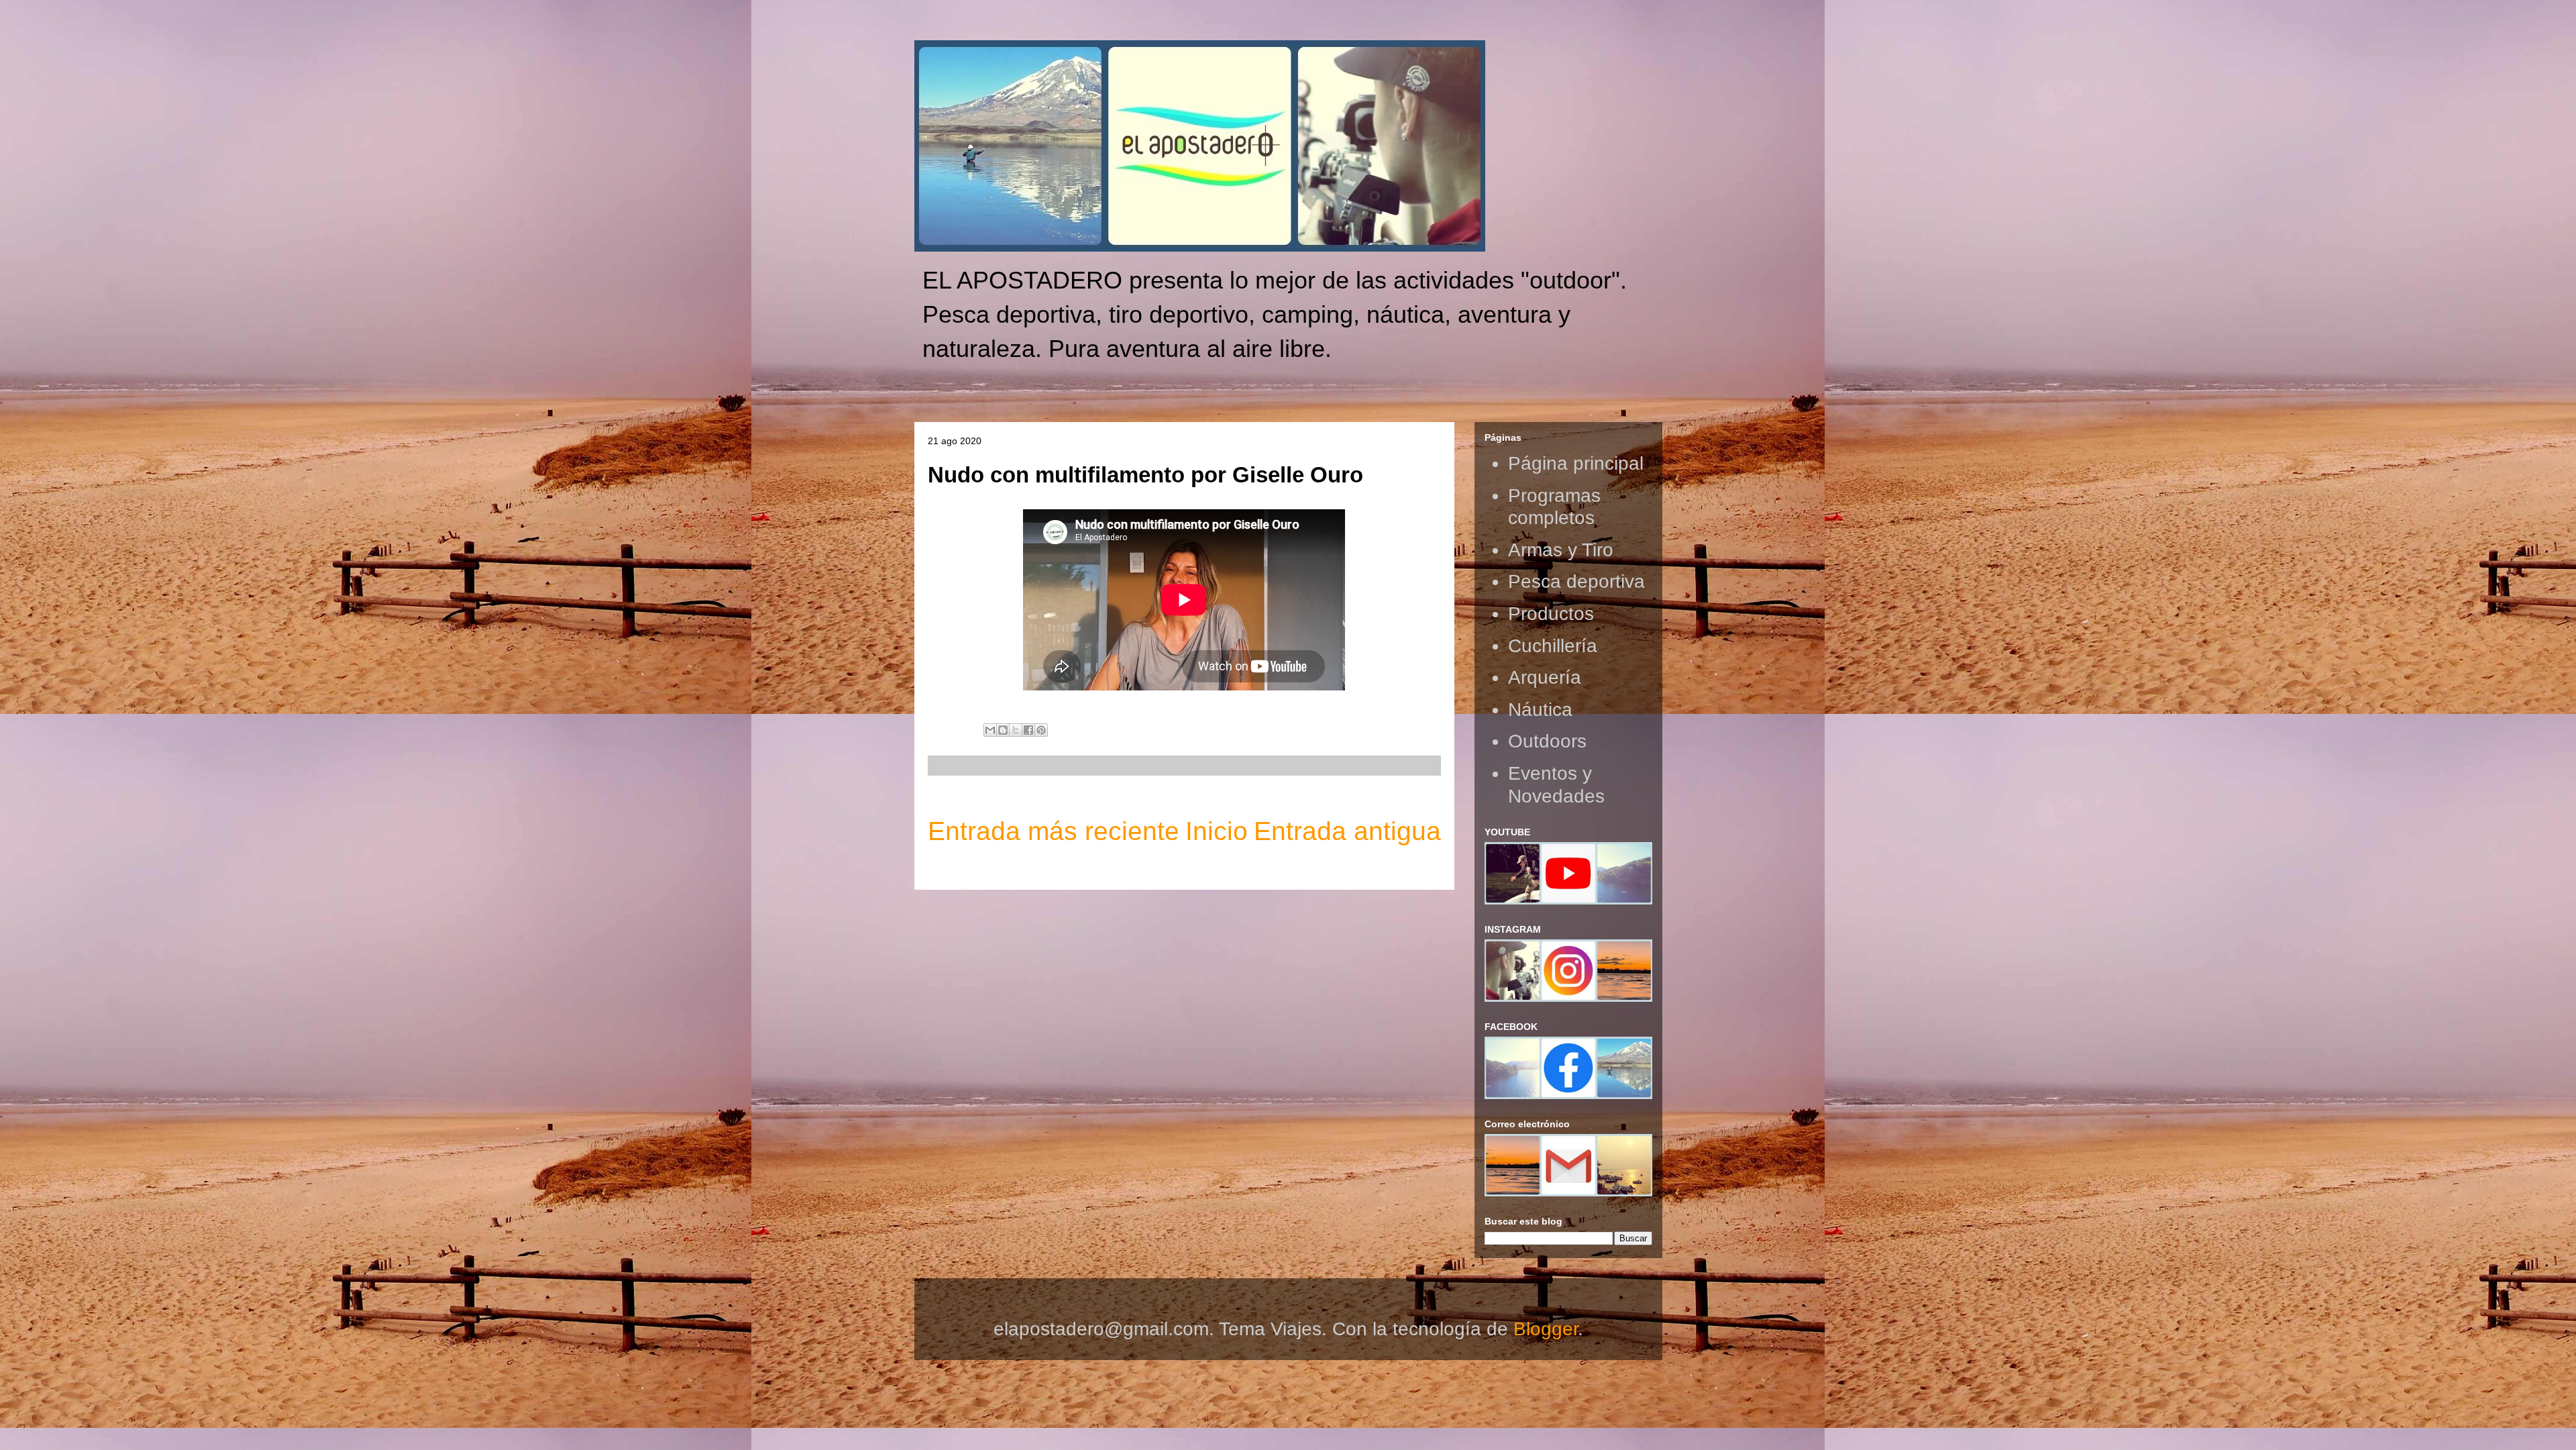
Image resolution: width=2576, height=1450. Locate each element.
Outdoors (1547, 741)
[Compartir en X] (1016, 730)
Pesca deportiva (1576, 581)
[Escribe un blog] (1003, 730)
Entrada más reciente (1054, 831)
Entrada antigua (1347, 831)
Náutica (1540, 710)
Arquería (1545, 677)
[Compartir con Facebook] (1028, 730)
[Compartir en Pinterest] (1041, 730)
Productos (1551, 614)
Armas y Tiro (1561, 550)
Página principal (1576, 463)
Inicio (1217, 831)
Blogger (1546, 1329)
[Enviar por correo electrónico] (990, 730)
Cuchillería (1553, 646)
